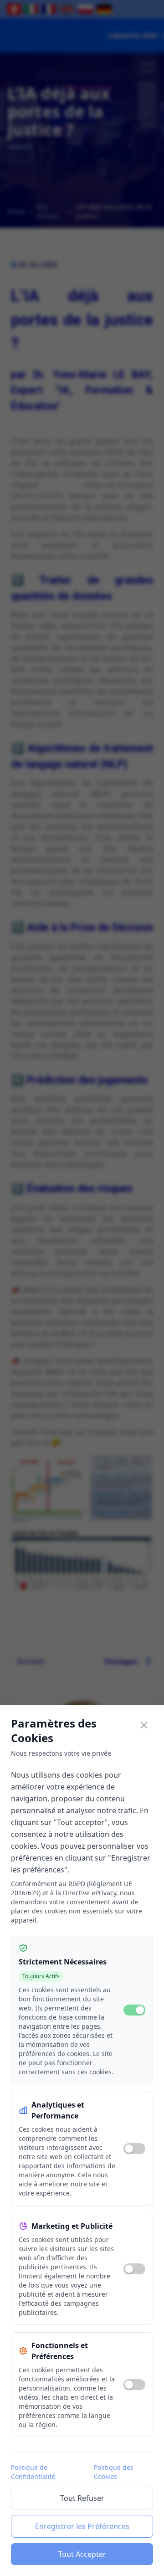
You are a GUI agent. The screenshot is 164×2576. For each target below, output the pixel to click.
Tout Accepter (82, 2554)
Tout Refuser (82, 2498)
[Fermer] (144, 1725)
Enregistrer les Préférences (82, 2526)
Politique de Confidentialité (33, 2472)
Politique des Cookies (114, 2472)
